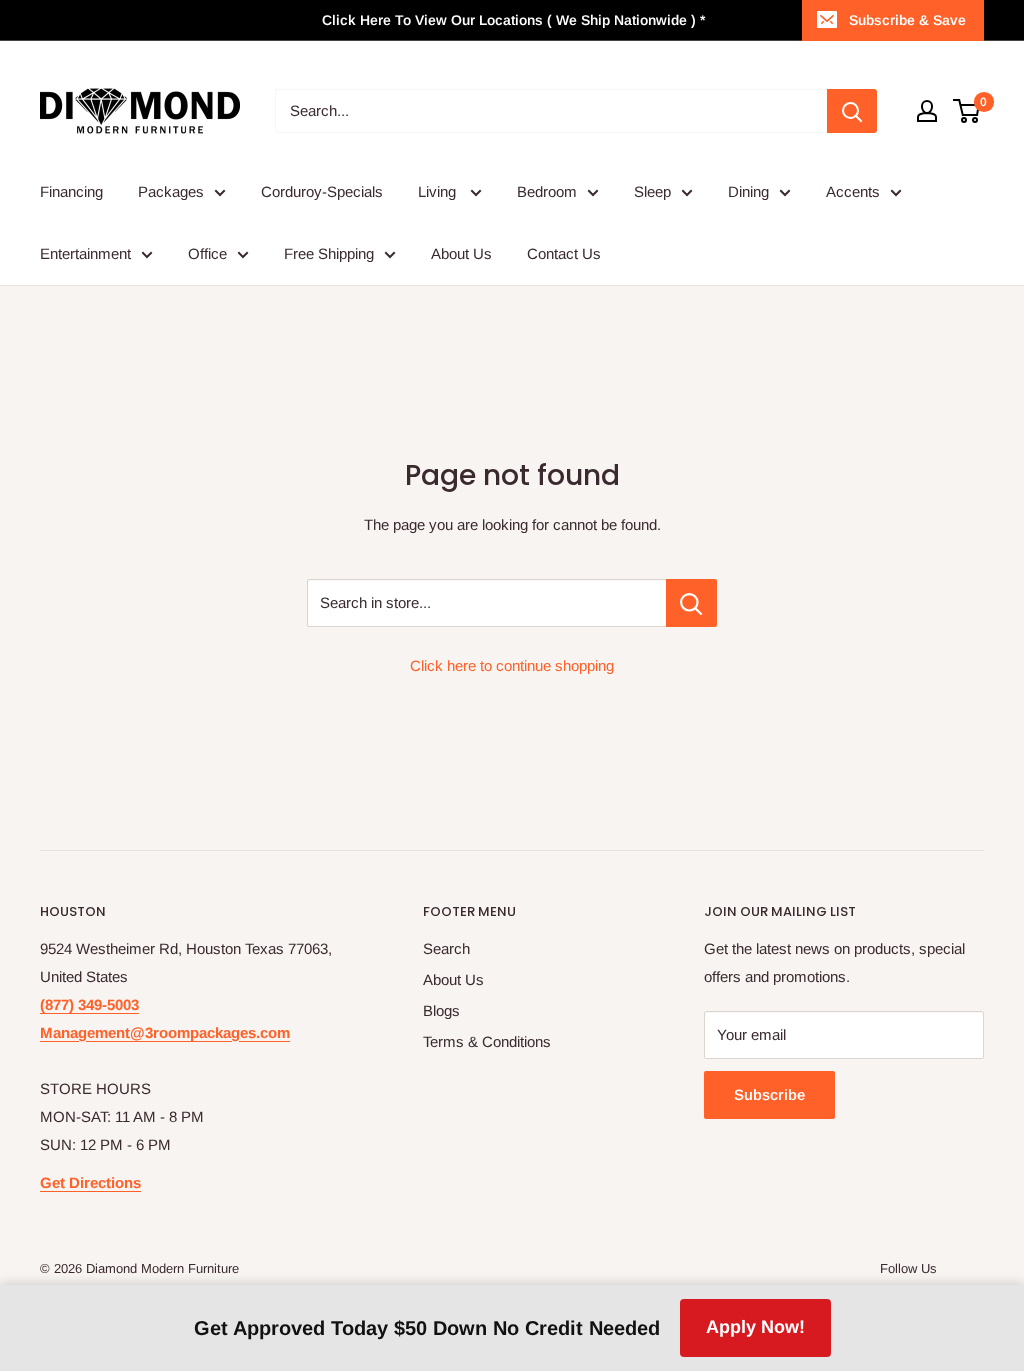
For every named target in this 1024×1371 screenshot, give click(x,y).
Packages (171, 191)
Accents (853, 191)
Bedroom (547, 191)
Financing (71, 191)
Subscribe (769, 1094)
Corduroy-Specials (322, 191)
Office (207, 253)
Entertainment (85, 253)
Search (446, 948)
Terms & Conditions (487, 1041)
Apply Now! (755, 1327)
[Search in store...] (691, 603)
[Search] (852, 111)
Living (439, 191)
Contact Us (564, 253)
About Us (461, 253)
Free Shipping (329, 253)
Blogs (441, 1010)
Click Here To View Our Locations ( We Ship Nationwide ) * (513, 20)
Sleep (652, 191)
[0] (967, 111)
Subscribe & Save (907, 20)
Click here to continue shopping (512, 665)
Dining (748, 191)
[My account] (927, 111)
